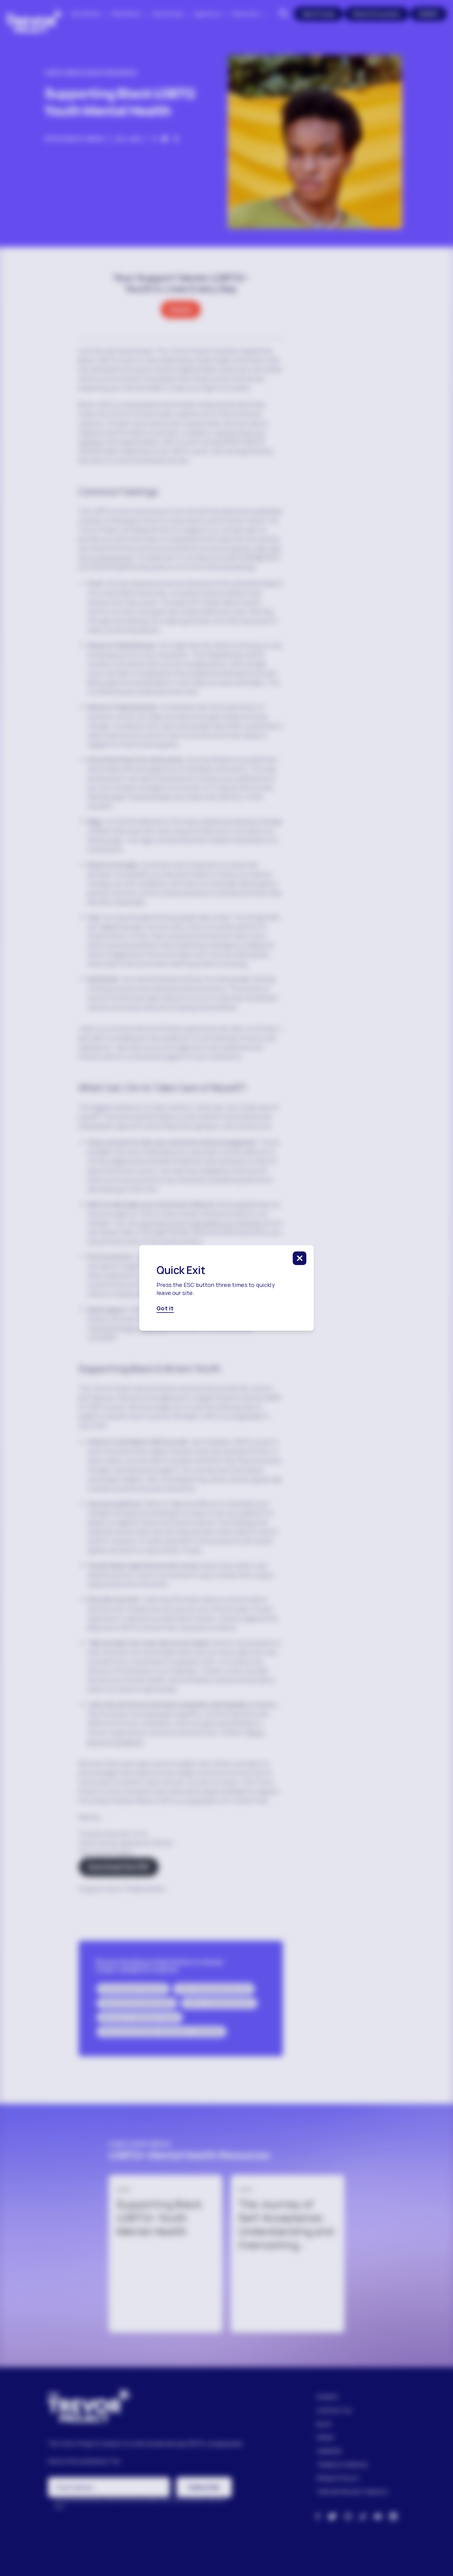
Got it (165, 1308)
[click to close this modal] (300, 1258)
